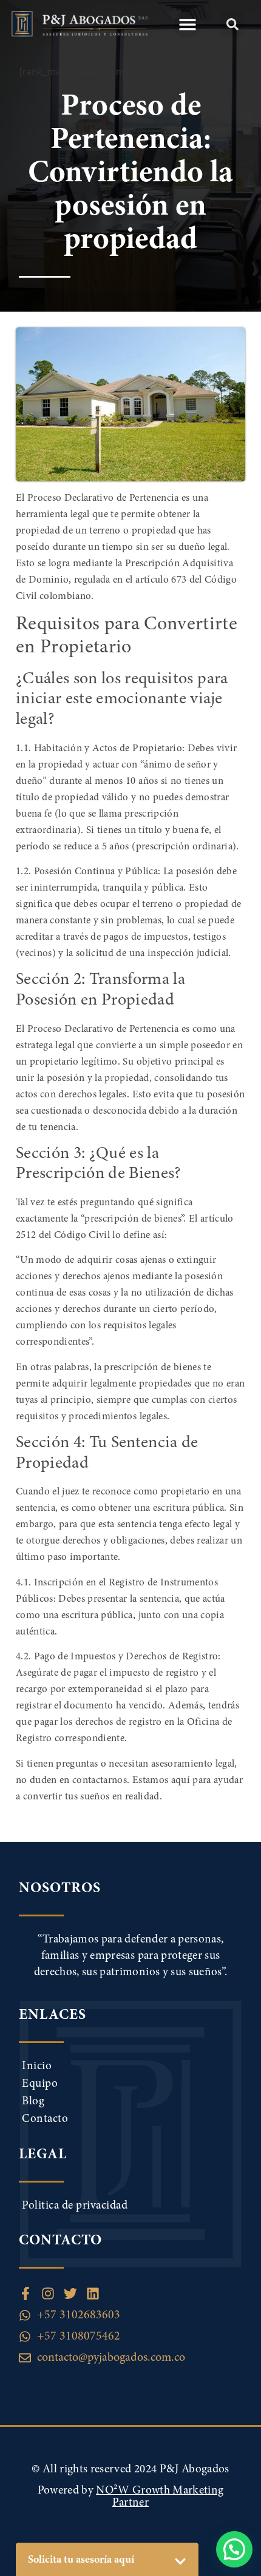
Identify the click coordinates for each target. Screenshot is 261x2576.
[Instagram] (48, 2293)
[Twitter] (70, 2293)
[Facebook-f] (25, 2293)
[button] (187, 25)
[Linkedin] (93, 2293)
